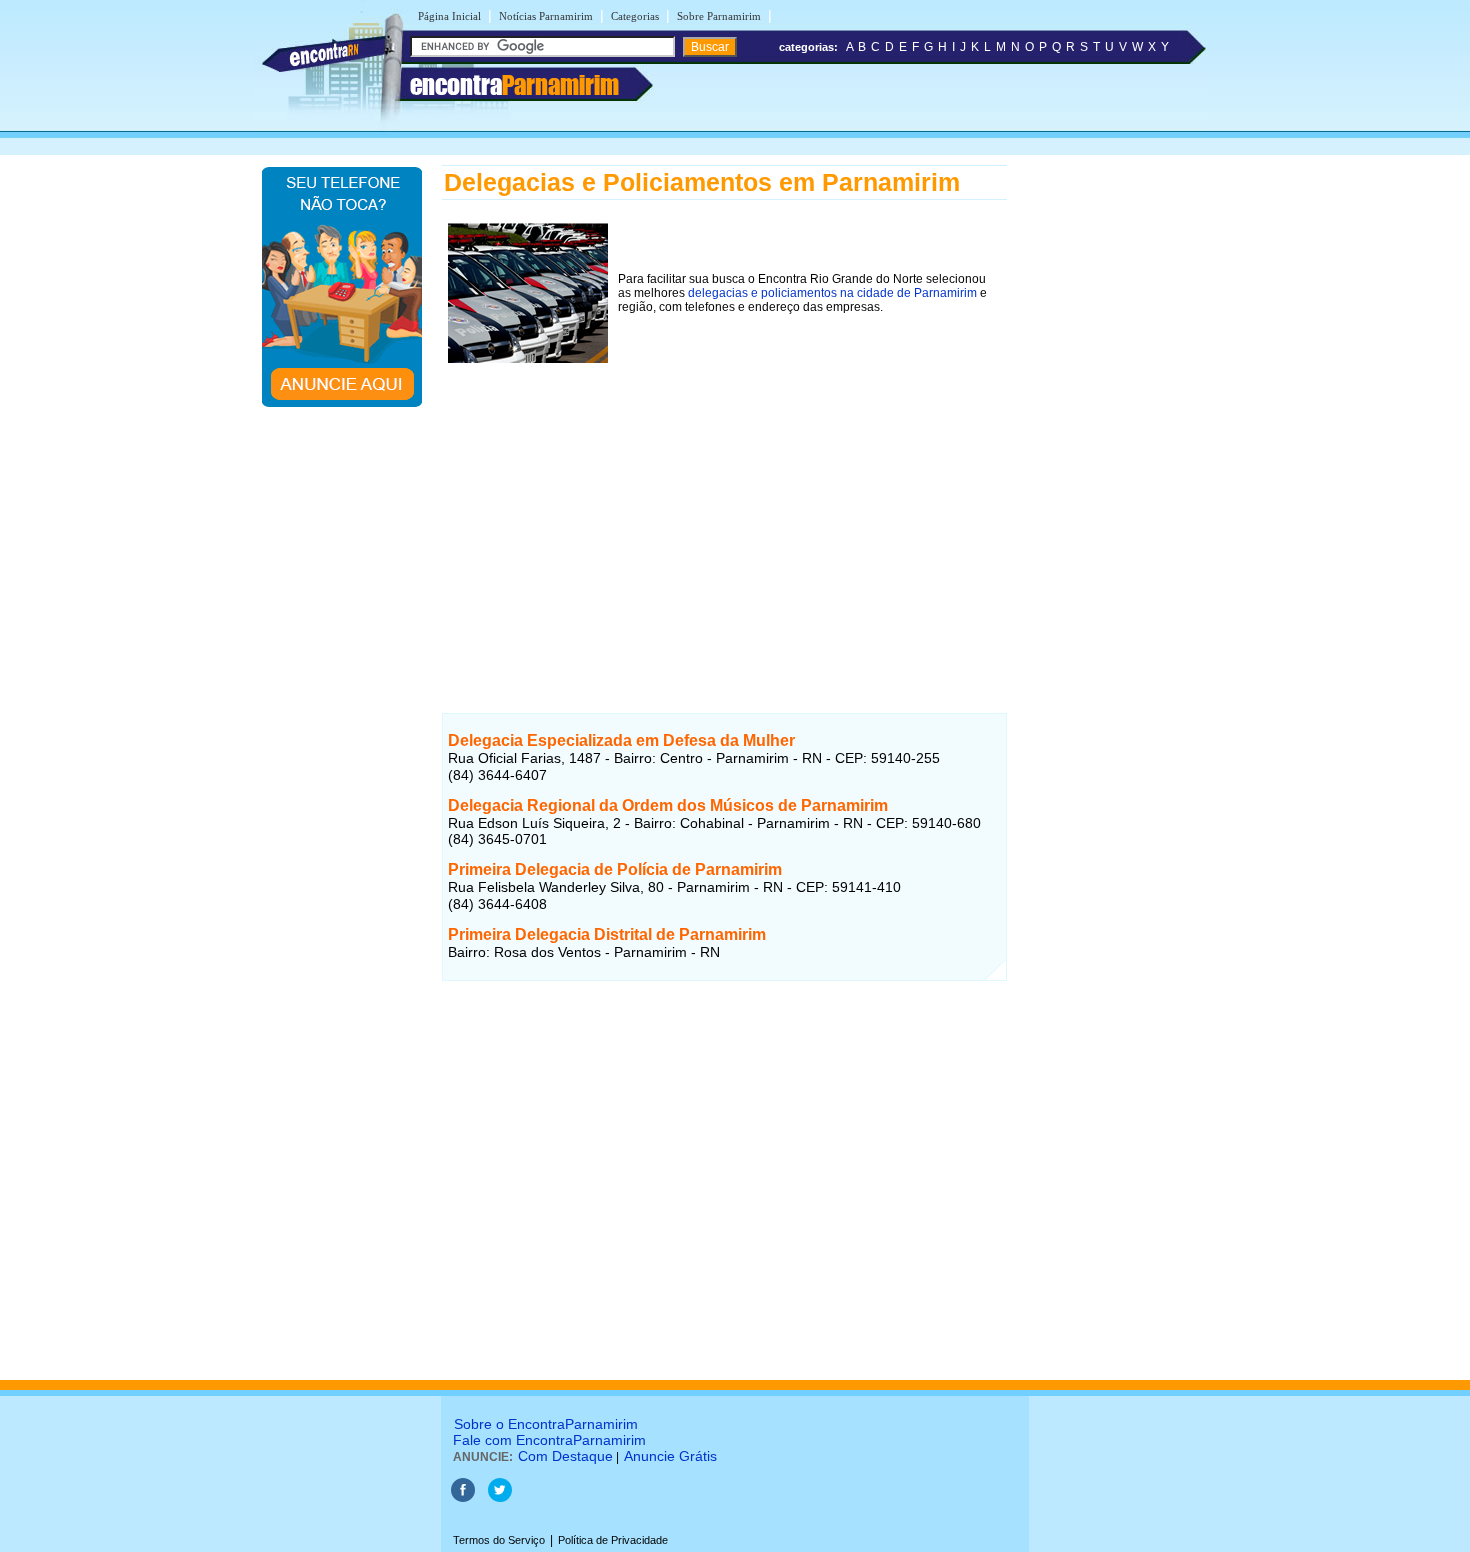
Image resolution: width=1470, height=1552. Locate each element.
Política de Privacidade (613, 1540)
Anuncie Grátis (670, 1456)
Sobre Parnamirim (719, 16)
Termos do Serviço (499, 1540)
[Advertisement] (724, 509)
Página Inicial (449, 16)
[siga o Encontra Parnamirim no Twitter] (500, 1498)
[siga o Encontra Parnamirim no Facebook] (463, 1498)
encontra (514, 85)
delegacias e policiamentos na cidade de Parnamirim (832, 293)
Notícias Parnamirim (546, 16)
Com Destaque (565, 1456)
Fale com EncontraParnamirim (549, 1440)
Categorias (635, 16)
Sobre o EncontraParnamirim (546, 1424)
